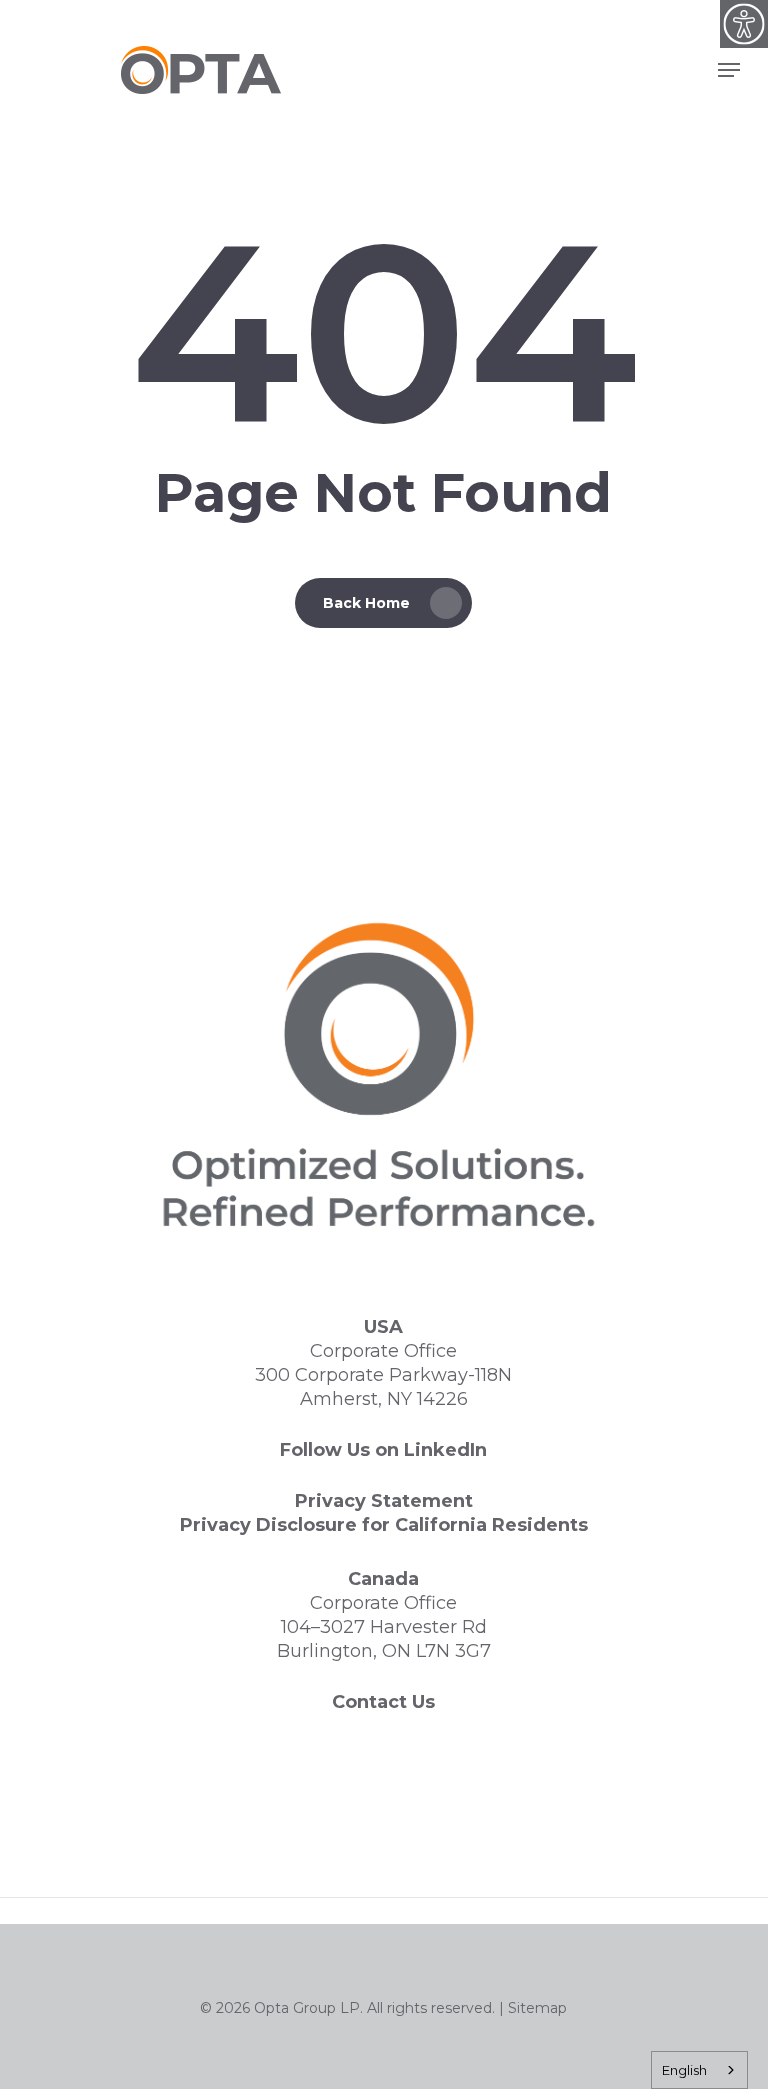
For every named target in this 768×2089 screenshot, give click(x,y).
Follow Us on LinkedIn (383, 1450)
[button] (729, 70)
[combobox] (699, 2070)
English (684, 2070)
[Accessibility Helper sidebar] (744, 24)
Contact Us (383, 1702)
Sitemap (537, 2008)
